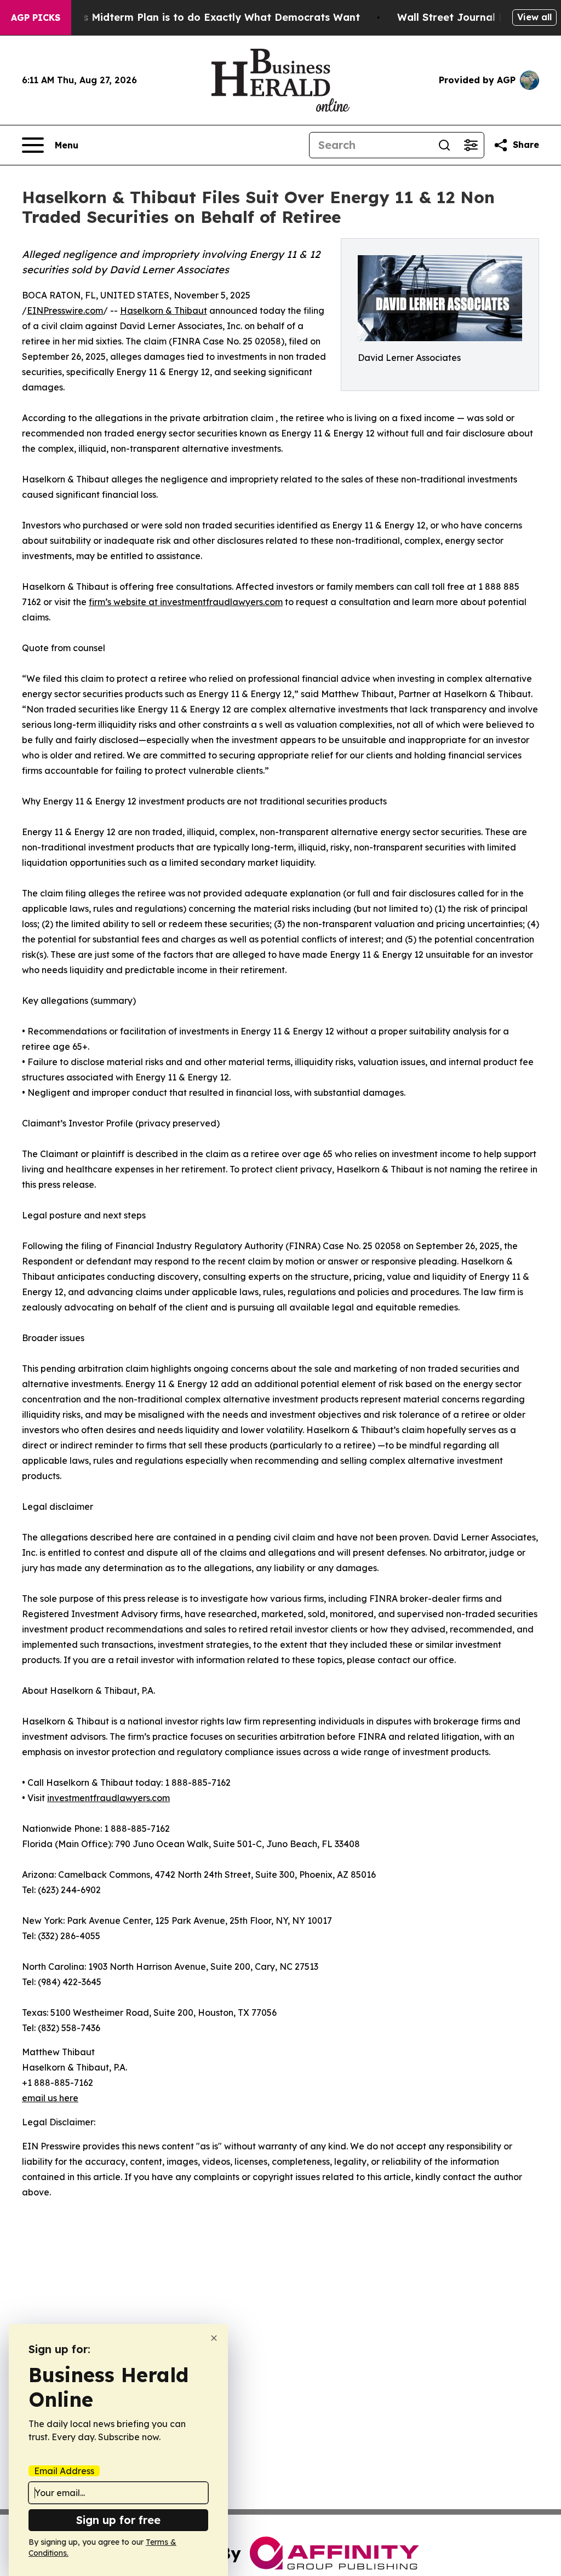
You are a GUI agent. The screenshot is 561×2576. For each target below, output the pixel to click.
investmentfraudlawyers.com (108, 1798)
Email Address (64, 2471)
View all (534, 17)
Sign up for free (118, 2520)
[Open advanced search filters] (471, 145)
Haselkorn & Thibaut (164, 311)
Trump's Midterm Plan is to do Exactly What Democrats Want (204, 17)
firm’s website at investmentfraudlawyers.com (186, 602)
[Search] (444, 145)
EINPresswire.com (65, 311)
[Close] (214, 2338)
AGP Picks (36, 18)
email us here (50, 2098)
